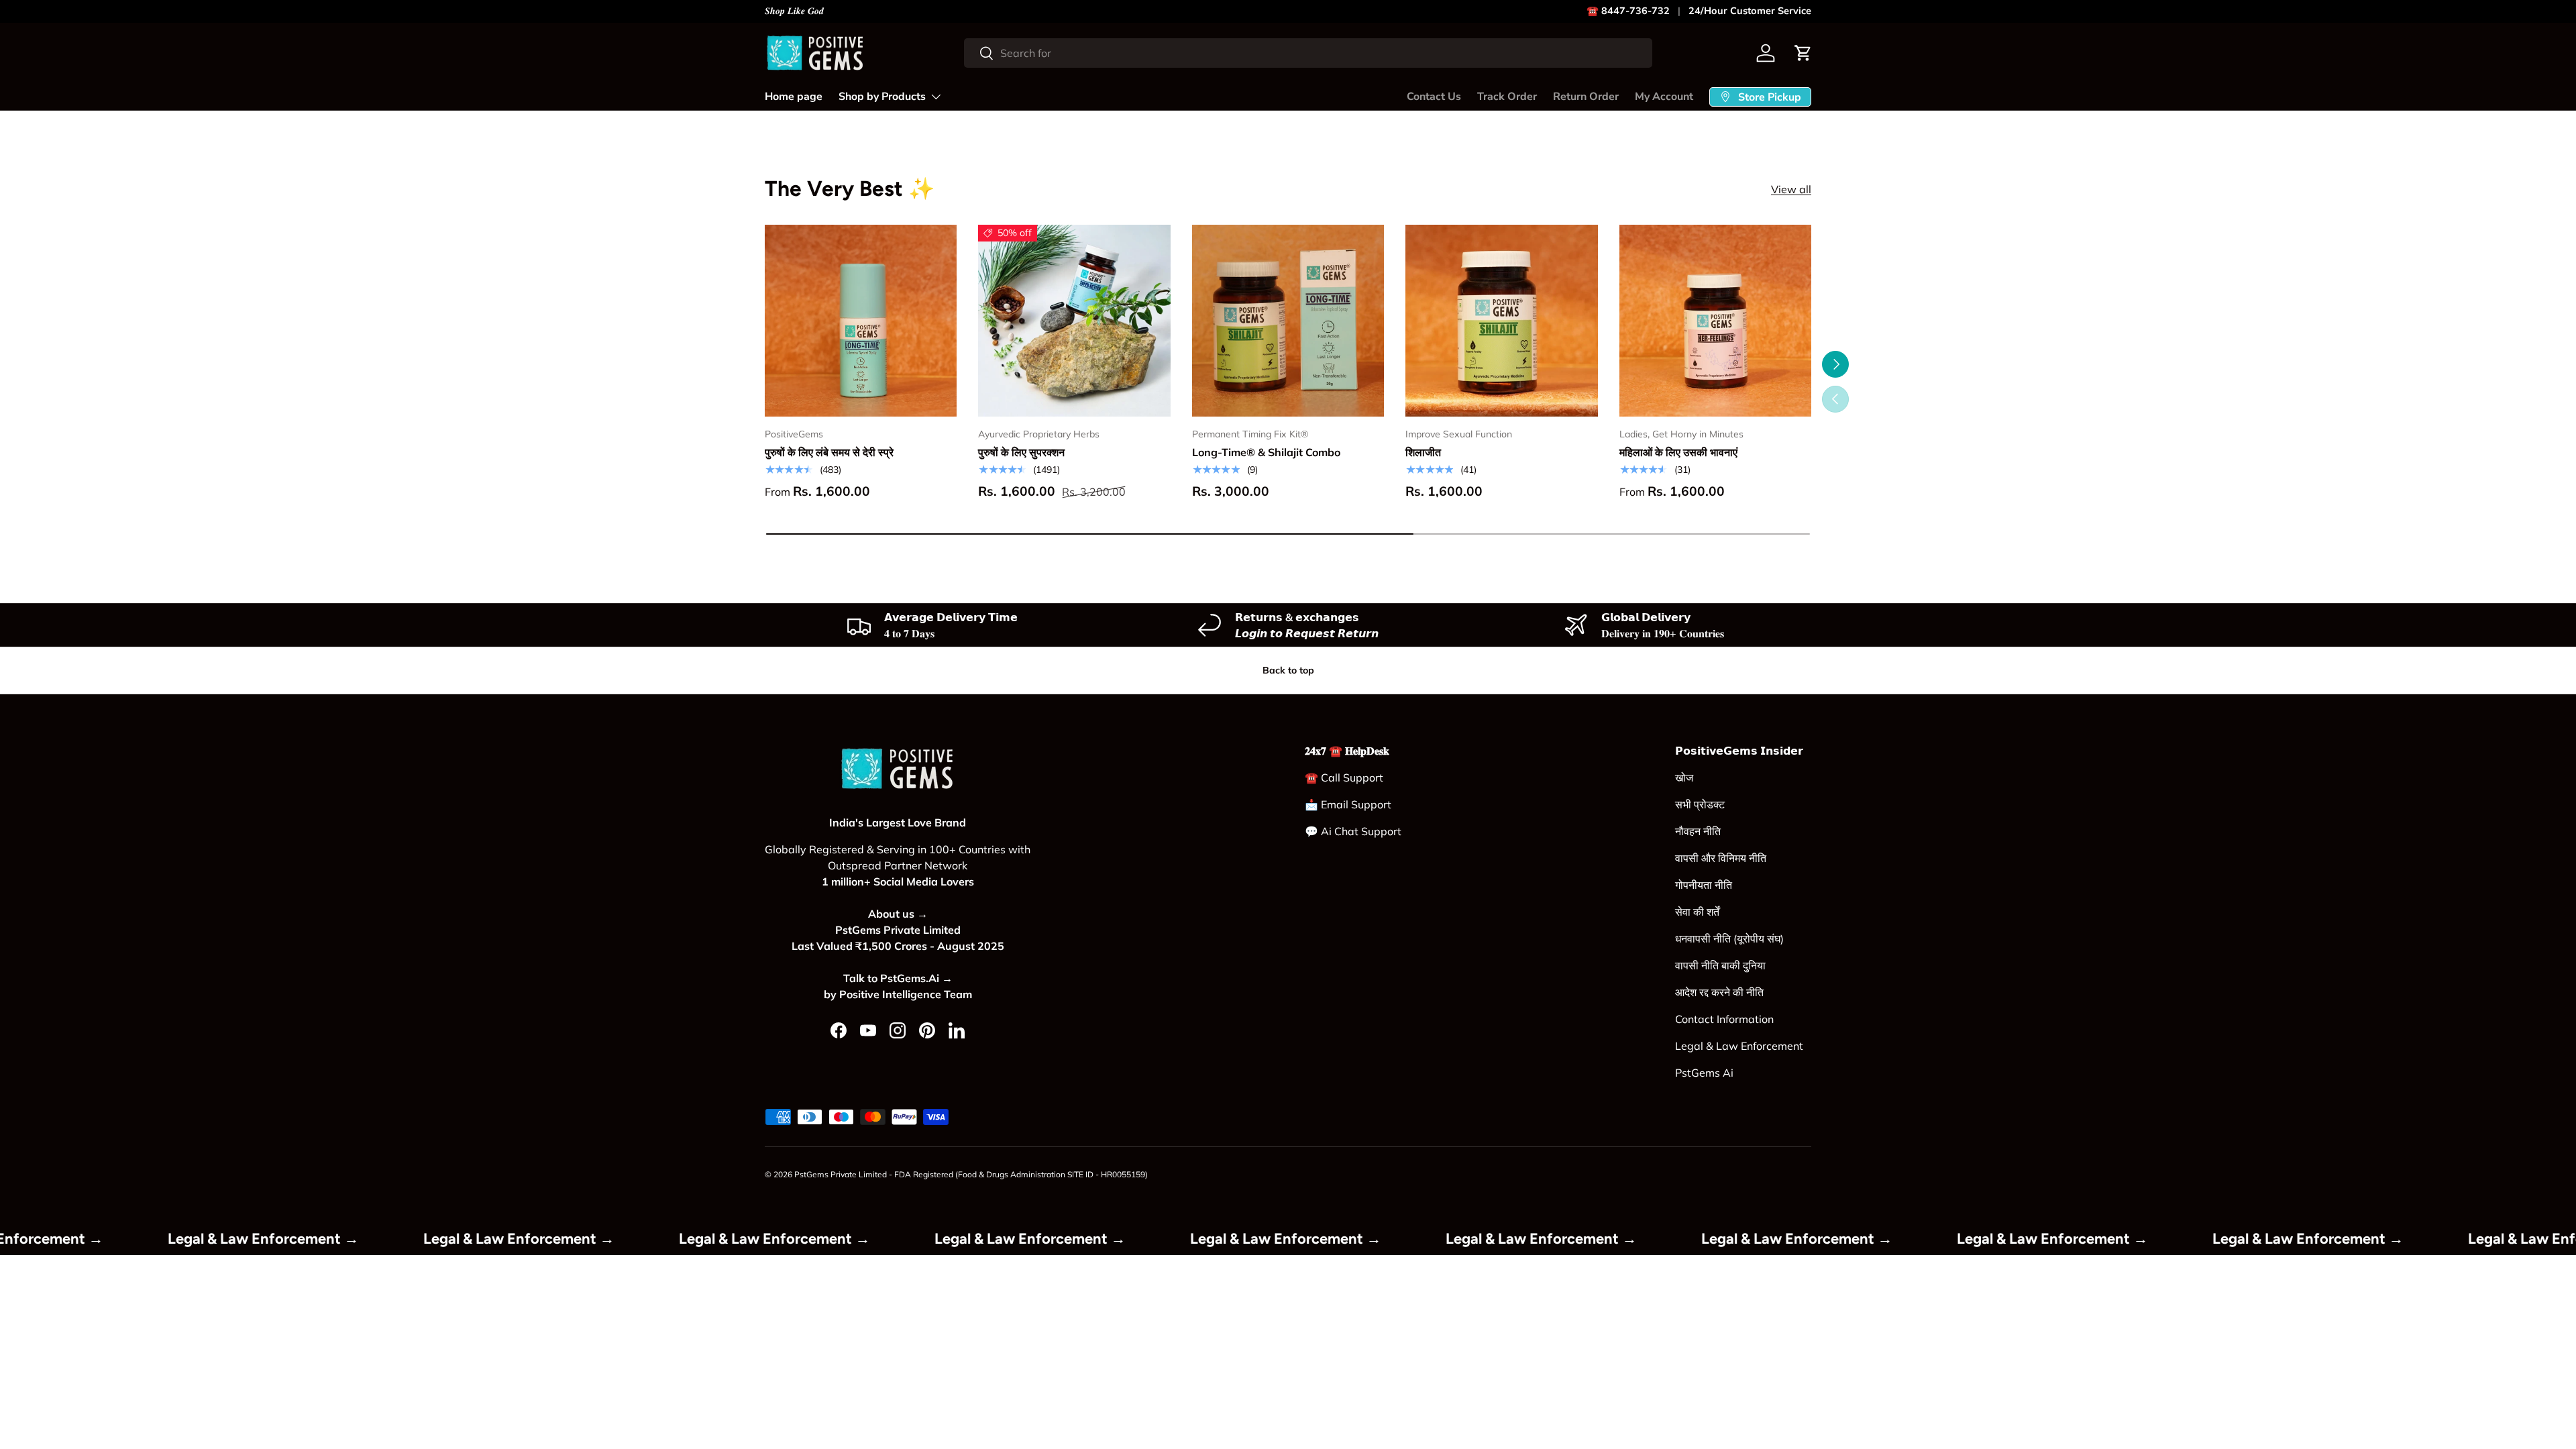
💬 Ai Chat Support (1353, 831)
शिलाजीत (1423, 452)
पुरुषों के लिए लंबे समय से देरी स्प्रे (829, 452)
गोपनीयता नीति (1704, 885)
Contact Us (1434, 97)
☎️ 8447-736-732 (1628, 11)
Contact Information (1724, 1019)
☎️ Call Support (1344, 777)
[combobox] (1308, 53)
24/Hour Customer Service (1750, 11)
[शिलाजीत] (1501, 321)
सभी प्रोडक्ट (1700, 804)
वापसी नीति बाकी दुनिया (1720, 965)
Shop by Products (882, 97)
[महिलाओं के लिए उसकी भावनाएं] (1715, 321)
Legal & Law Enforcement (1739, 1046)
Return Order (1586, 97)
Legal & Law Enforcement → (322, 1239)
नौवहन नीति (1698, 831)
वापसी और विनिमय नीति (1721, 858)
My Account (1664, 97)
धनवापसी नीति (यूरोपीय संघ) (1729, 938)
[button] (1803, 53)
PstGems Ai (1704, 1073)
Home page (794, 97)
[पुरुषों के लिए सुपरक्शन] (1074, 321)
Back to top (1288, 670)
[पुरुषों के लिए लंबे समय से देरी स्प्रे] (861, 321)
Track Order (1507, 97)
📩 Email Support (1348, 804)
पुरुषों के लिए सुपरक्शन (1021, 452)
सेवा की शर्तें (1697, 912)
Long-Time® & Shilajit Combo (1266, 452)
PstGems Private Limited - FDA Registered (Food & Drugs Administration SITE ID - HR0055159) (971, 1174)
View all (1791, 189)
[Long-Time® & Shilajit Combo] (1288, 321)
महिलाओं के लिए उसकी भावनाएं (1678, 452)
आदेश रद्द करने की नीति (1719, 992)
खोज (1684, 777)
